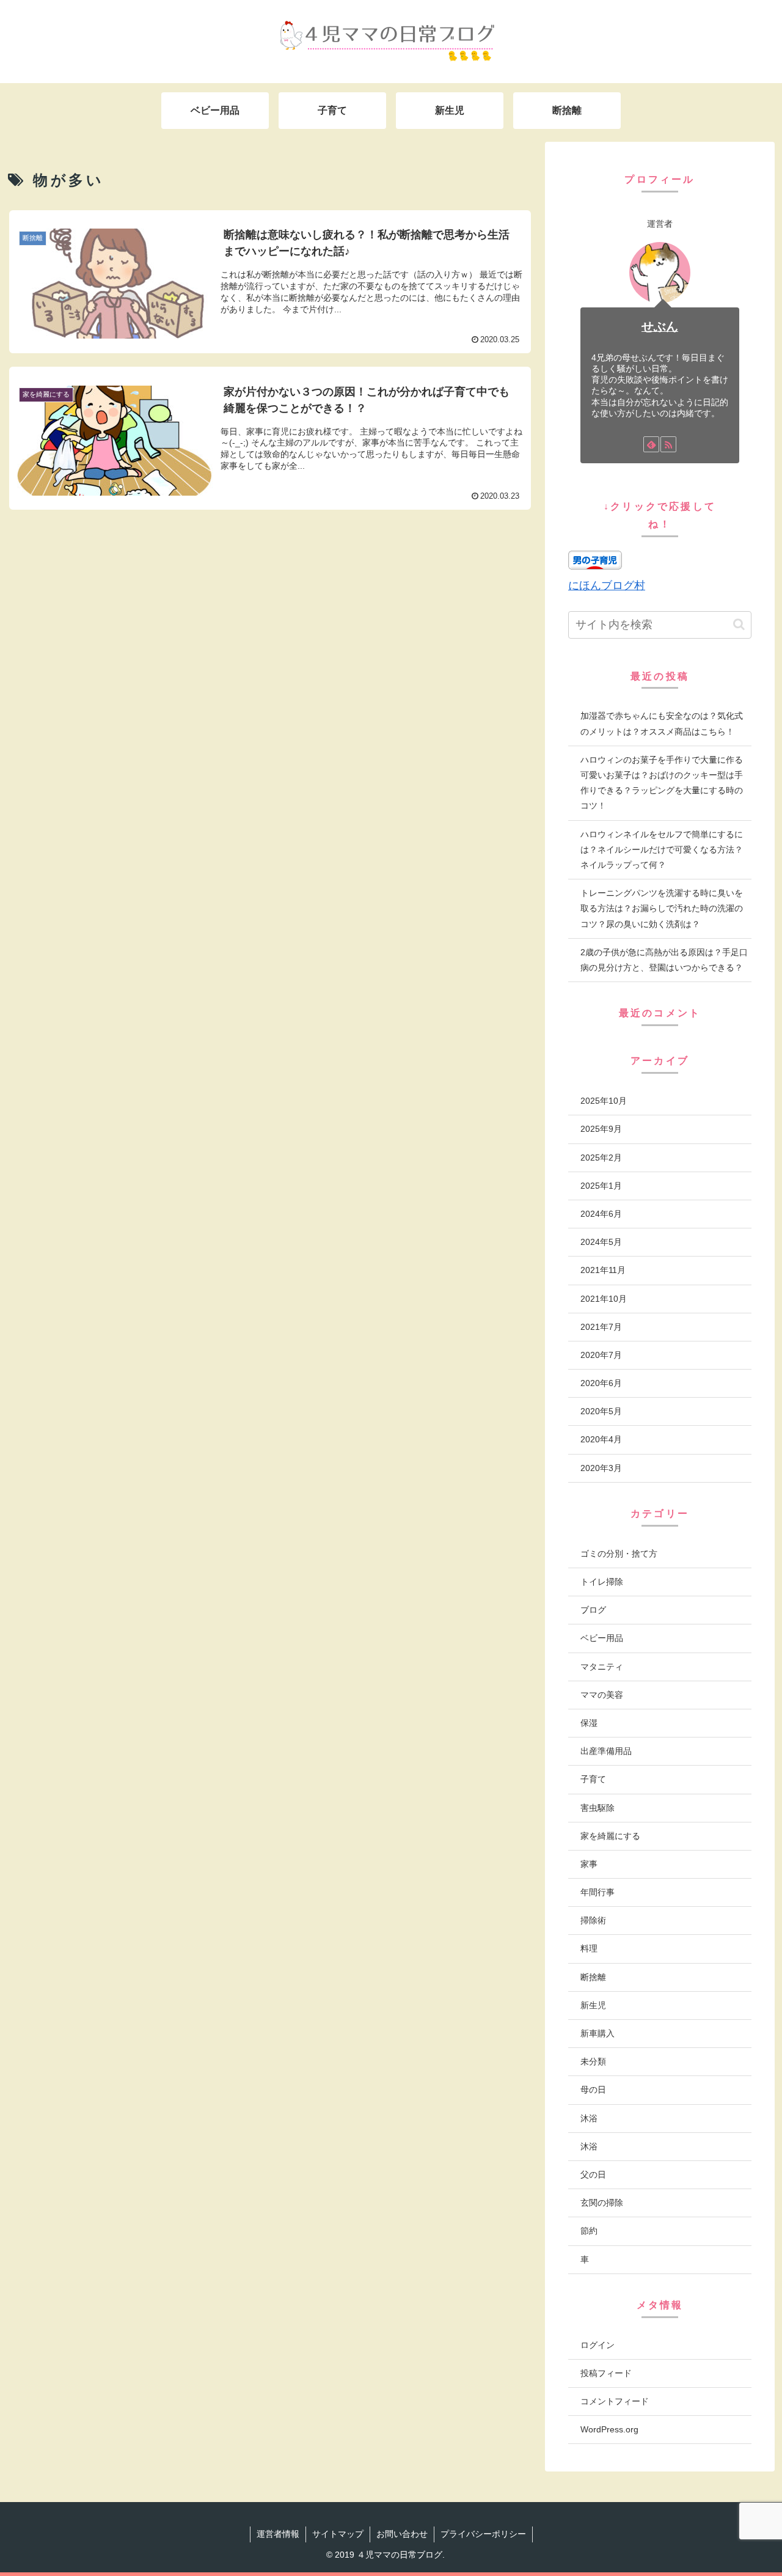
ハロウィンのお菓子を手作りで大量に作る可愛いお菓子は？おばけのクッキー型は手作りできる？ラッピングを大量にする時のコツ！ (662, 783)
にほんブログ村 (607, 585)
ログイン (597, 2345)
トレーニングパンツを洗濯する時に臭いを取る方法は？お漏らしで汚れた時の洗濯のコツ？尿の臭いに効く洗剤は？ (662, 908)
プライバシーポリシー (483, 2534)
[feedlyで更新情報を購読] (651, 444)
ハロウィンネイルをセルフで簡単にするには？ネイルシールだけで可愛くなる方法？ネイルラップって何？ (662, 849)
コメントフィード (615, 2401)
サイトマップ (338, 2534)
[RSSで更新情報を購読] (668, 444)
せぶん (660, 326)
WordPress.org (609, 2429)
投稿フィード (606, 2373)
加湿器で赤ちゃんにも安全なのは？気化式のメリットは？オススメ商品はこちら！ (662, 723)
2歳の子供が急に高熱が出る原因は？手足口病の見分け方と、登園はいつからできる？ (664, 960)
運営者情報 (278, 2534)
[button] (739, 624)
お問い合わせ (402, 2534)
